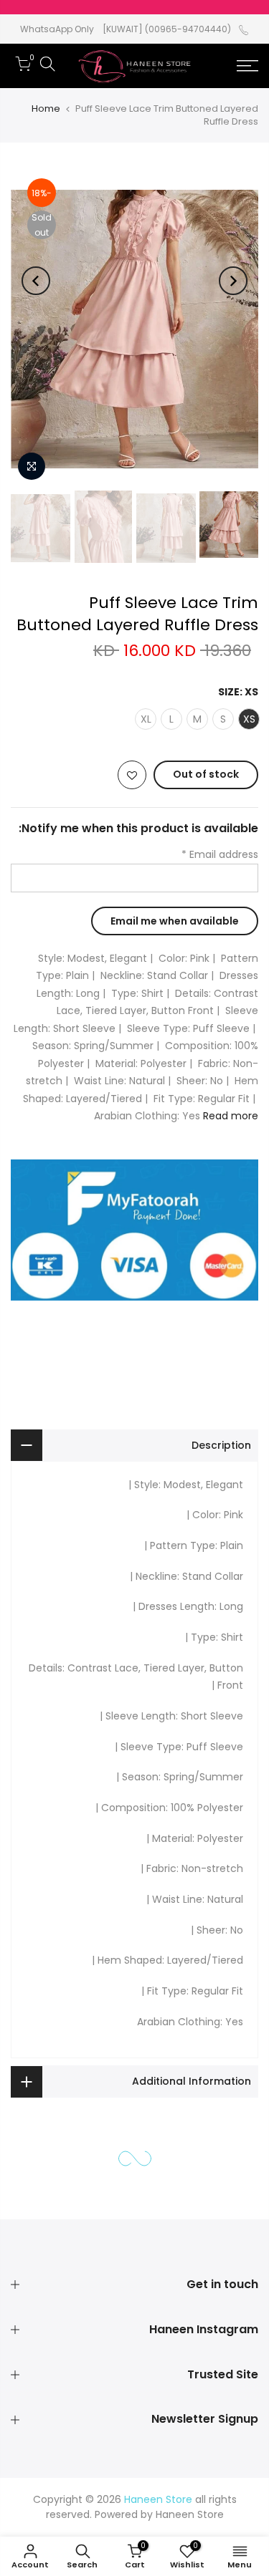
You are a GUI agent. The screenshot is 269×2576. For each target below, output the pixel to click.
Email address (220, 854)
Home (46, 108)
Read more (229, 1116)
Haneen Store (190, 2514)
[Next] (36, 281)
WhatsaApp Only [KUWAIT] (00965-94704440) (126, 29)
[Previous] (233, 281)
